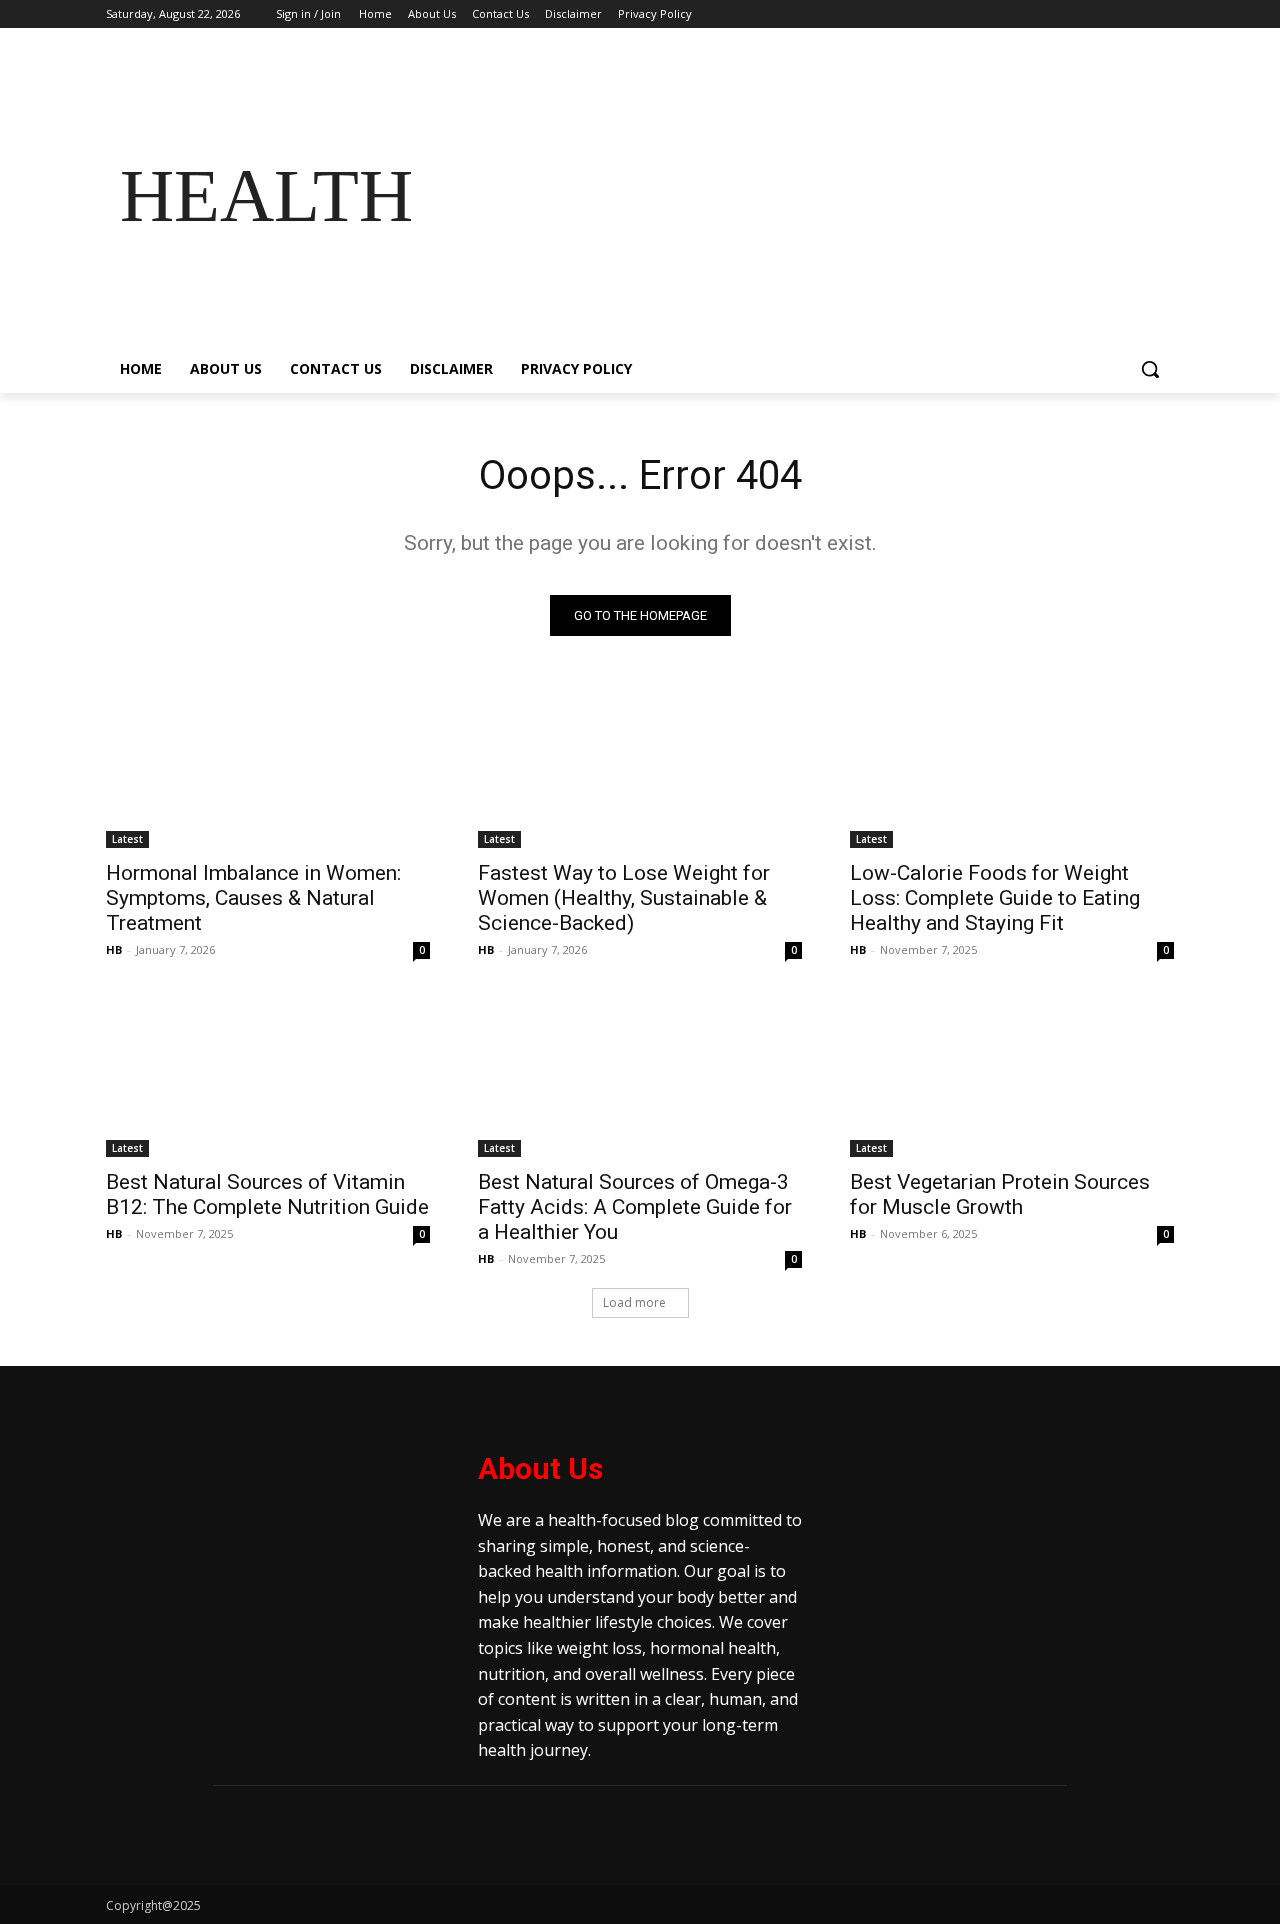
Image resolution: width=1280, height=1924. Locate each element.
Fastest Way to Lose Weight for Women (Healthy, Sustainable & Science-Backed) (624, 898)
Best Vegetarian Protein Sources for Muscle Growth (1000, 1194)
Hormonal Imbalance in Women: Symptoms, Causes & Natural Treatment (253, 898)
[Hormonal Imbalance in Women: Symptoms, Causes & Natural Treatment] (268, 767)
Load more (634, 1302)
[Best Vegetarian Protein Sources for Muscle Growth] (1012, 1076)
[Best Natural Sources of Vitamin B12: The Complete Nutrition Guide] (268, 1076)
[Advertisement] (800, 196)
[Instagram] (1079, 14)
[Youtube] (1162, 14)
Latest (127, 839)
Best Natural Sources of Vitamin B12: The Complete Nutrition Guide (267, 1194)
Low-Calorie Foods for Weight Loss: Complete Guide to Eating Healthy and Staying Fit (995, 898)
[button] (1150, 369)
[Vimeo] (1134, 14)
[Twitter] (1107, 14)
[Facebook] (1051, 14)
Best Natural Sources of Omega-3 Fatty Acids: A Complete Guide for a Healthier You (635, 1207)
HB (114, 949)
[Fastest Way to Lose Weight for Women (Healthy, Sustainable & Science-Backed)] (640, 767)
